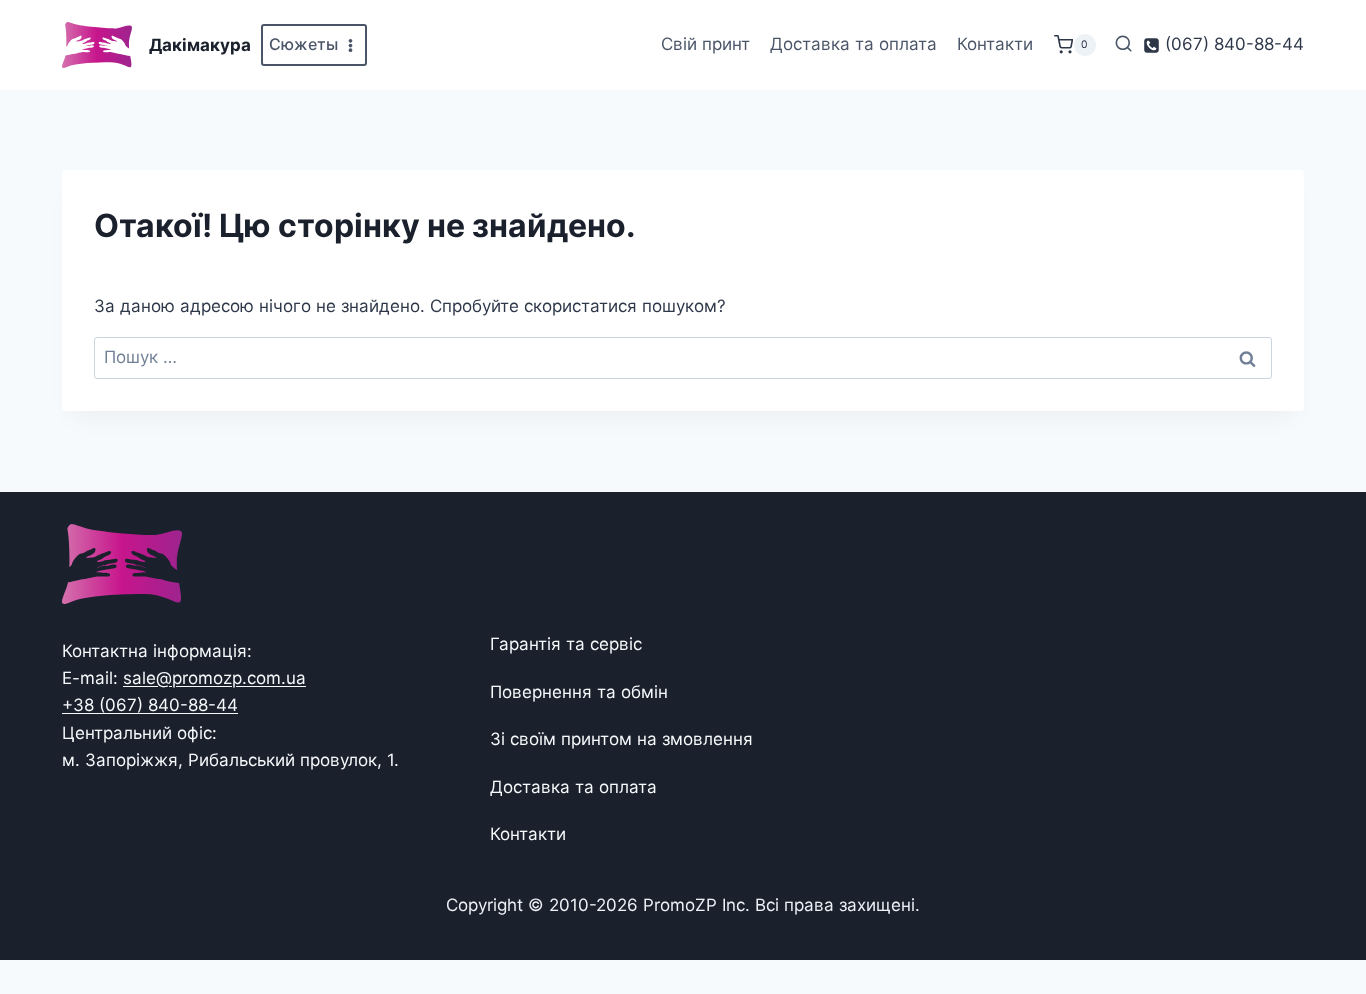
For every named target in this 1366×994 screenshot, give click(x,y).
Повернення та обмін (579, 692)
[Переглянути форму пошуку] (1123, 44)
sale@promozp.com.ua (214, 678)
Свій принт (705, 44)
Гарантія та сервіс (566, 644)
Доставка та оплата (853, 44)
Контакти (995, 44)
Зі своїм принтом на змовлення (621, 739)
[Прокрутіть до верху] (1318, 916)
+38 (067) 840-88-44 (150, 705)
